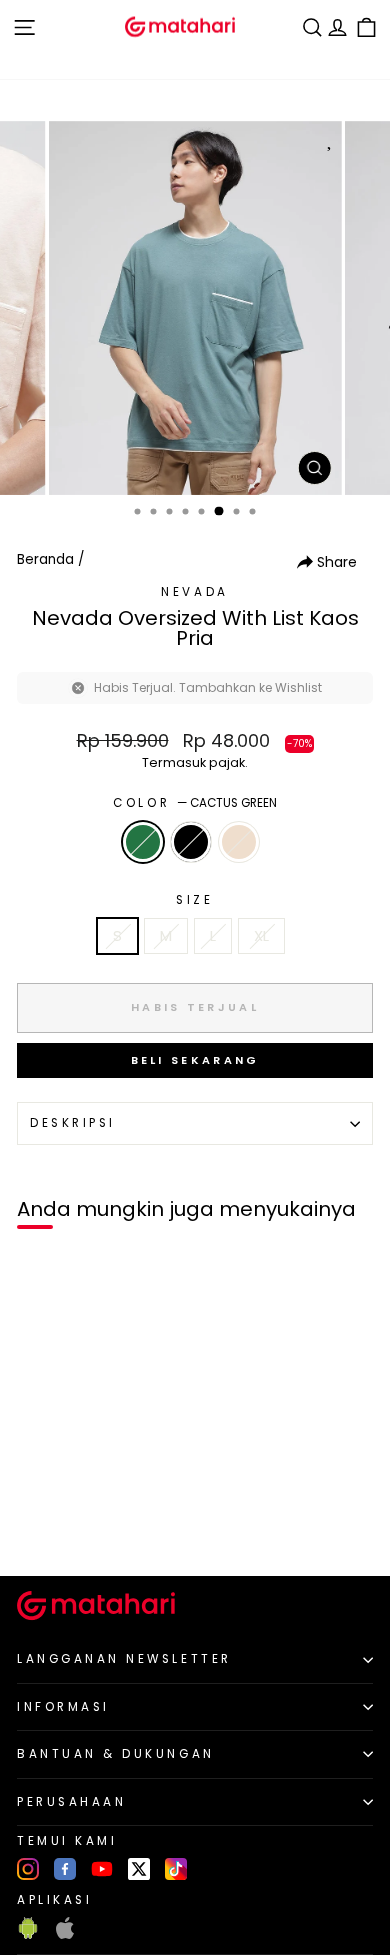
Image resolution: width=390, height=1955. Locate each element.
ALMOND (239, 842)
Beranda (45, 559)
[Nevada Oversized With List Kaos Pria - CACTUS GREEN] (38, 1526)
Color (194, 803)
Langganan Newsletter (124, 1659)
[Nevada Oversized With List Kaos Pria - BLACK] (61, 1526)
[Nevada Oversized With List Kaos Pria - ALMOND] (84, 1526)
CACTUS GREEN (143, 842)
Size (194, 900)
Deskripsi (73, 1123)
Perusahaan (71, 1802)
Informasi (63, 1707)
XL (261, 936)
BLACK (191, 842)
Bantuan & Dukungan (116, 1754)
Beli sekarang (195, 1060)
